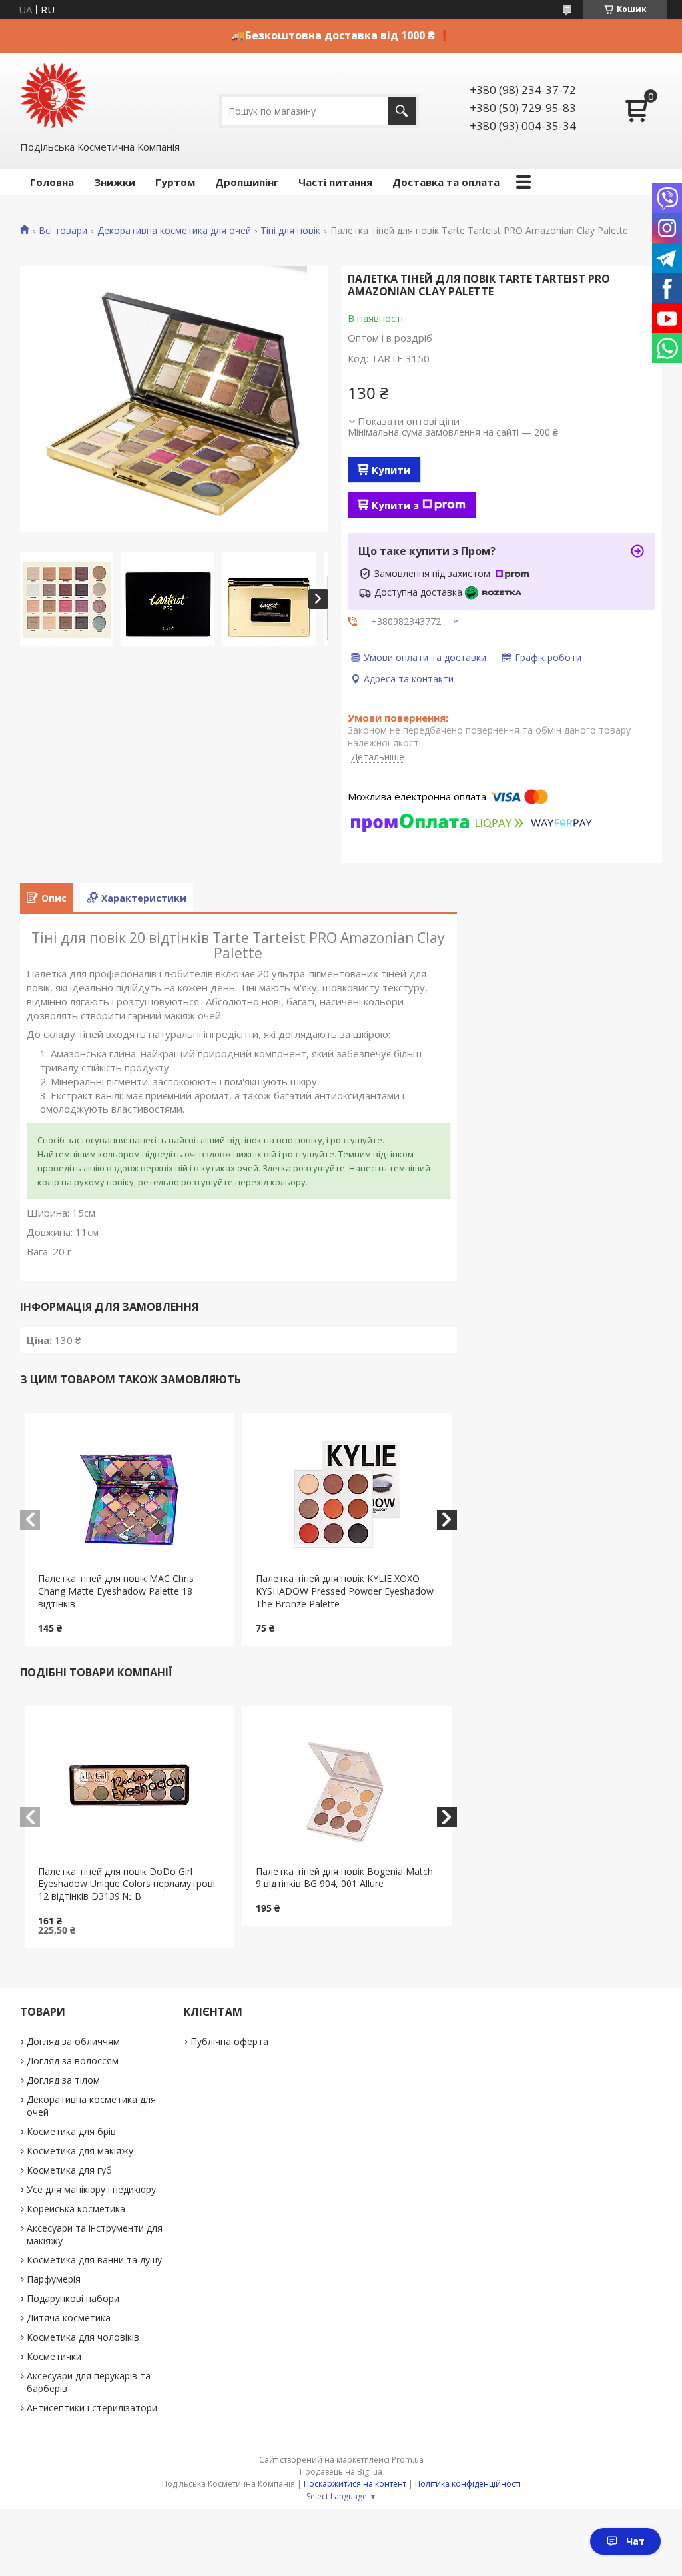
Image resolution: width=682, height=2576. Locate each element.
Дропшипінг (247, 182)
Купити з (395, 505)
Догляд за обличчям (73, 2041)
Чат (635, 2541)
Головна (52, 182)
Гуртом (175, 182)
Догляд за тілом (63, 2080)
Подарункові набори (73, 2298)
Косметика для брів (71, 2131)
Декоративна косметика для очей (174, 231)
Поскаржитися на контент (355, 2484)
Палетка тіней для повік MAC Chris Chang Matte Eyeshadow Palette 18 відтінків (116, 1591)
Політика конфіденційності (468, 2484)
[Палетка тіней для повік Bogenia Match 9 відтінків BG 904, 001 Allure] (347, 1786)
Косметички (54, 2356)
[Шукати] (402, 111)
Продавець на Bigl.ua (341, 2472)
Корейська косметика (76, 2209)
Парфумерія (54, 2279)
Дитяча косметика (69, 2318)
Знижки (115, 182)
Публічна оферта (229, 2041)
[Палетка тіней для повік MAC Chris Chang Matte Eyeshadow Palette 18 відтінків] (129, 1493)
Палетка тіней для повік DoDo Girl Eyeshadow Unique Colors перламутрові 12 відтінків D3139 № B (127, 1884)
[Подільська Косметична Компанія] (53, 96)
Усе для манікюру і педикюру (91, 2189)
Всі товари (63, 231)
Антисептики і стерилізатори (92, 2408)
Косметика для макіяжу (80, 2151)
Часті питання (335, 182)
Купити (391, 470)
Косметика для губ (69, 2170)
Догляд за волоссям (73, 2061)
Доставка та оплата (446, 182)
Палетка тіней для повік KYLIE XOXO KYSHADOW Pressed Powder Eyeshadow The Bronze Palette (345, 1591)
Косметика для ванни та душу (94, 2260)
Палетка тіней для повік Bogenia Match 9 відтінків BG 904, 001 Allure (344, 1878)
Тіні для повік (290, 231)
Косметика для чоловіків (83, 2337)
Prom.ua (408, 2460)
